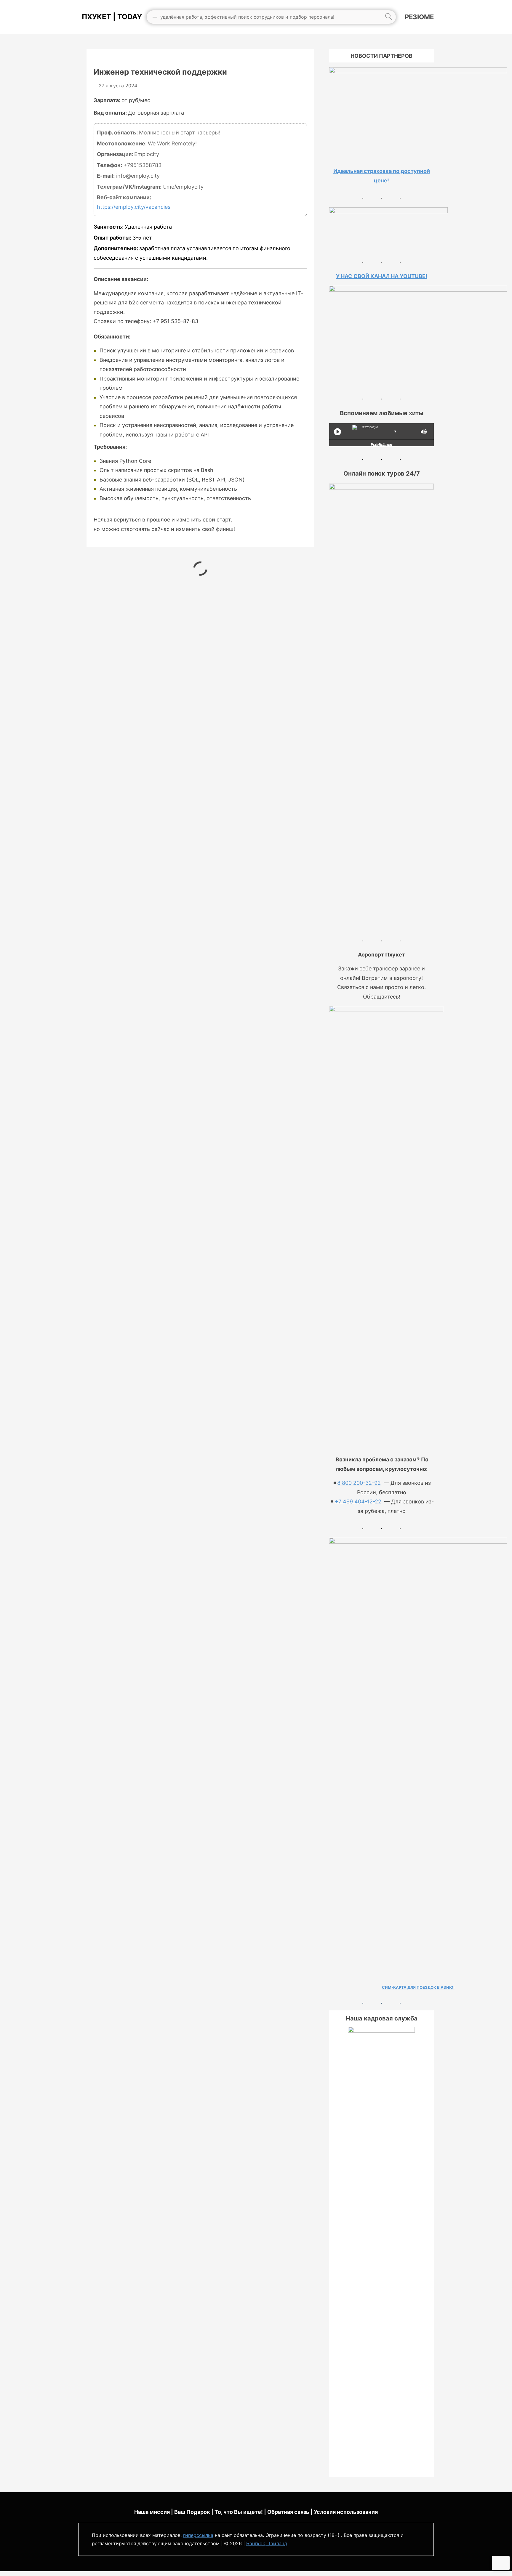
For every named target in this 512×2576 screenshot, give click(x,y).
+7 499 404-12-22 (358, 1502)
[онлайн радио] (381, 446)
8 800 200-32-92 (359, 1483)
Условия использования (346, 2512)
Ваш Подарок (192, 2512)
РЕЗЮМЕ (419, 17)
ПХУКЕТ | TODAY (110, 17)
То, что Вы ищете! (239, 2512)
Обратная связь (288, 2512)
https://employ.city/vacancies (134, 207)
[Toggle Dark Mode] (501, 2563)
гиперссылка (198, 2535)
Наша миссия (152, 2512)
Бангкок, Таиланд (267, 2543)
